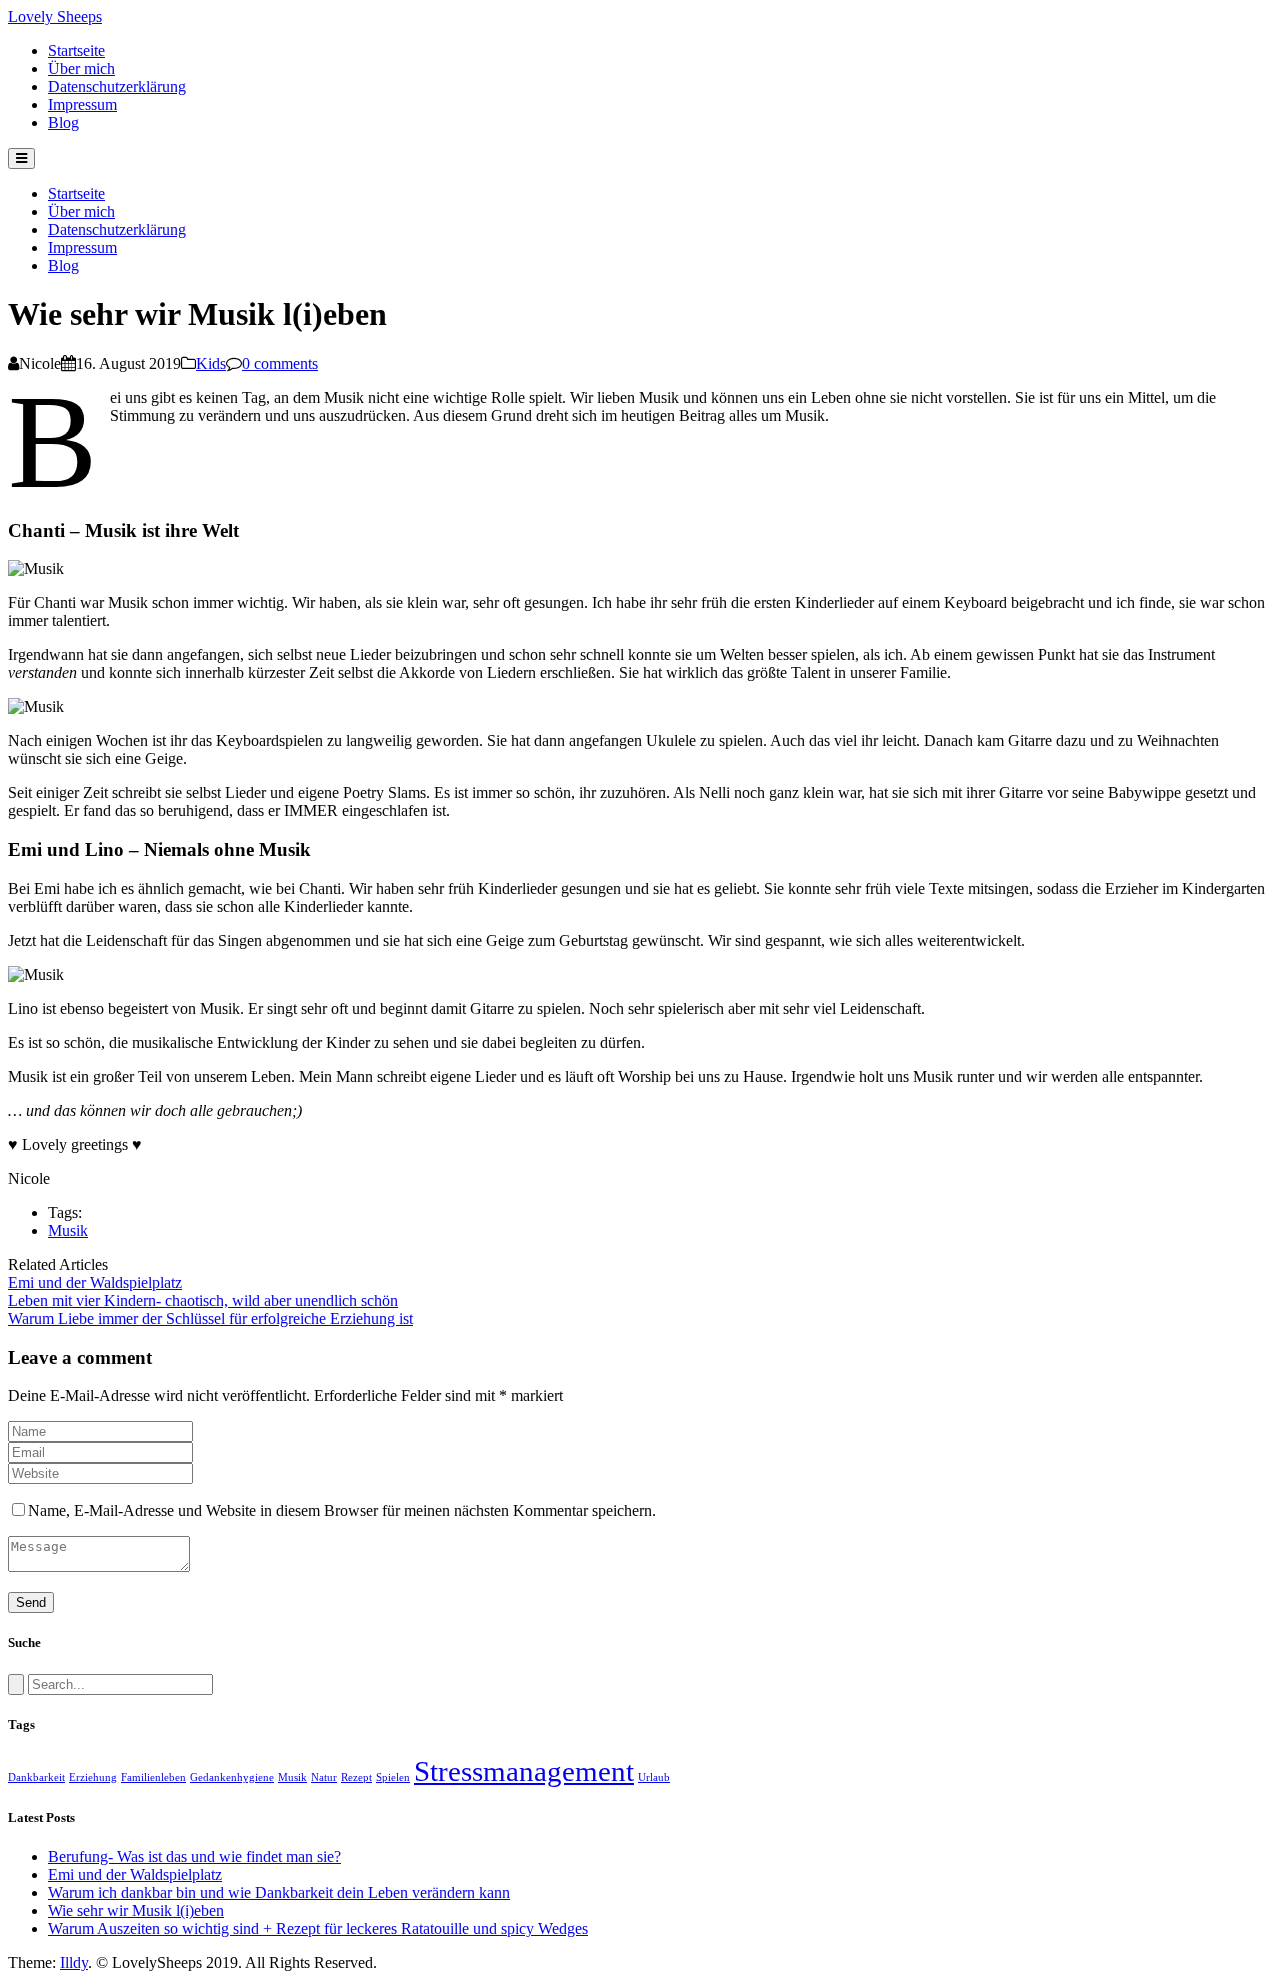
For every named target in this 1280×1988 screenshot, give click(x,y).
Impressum (82, 104)
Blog (63, 122)
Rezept (356, 1777)
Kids (211, 363)
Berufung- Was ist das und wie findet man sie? (194, 1856)
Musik (68, 1230)
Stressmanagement (524, 1771)
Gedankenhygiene (232, 1777)
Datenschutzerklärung (117, 86)
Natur (324, 1777)
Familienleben (153, 1777)
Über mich (81, 68)
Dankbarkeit (36, 1777)
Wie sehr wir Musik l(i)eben (136, 1910)
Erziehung (93, 1777)
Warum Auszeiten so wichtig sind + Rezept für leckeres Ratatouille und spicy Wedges (318, 1928)
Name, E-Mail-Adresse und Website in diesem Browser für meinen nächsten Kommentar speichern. (342, 1510)
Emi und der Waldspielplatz (135, 1874)
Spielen (393, 1777)
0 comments (280, 363)
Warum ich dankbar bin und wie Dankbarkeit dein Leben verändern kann (279, 1892)
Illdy (74, 1962)
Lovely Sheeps (55, 16)
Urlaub (654, 1777)
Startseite (76, 50)
